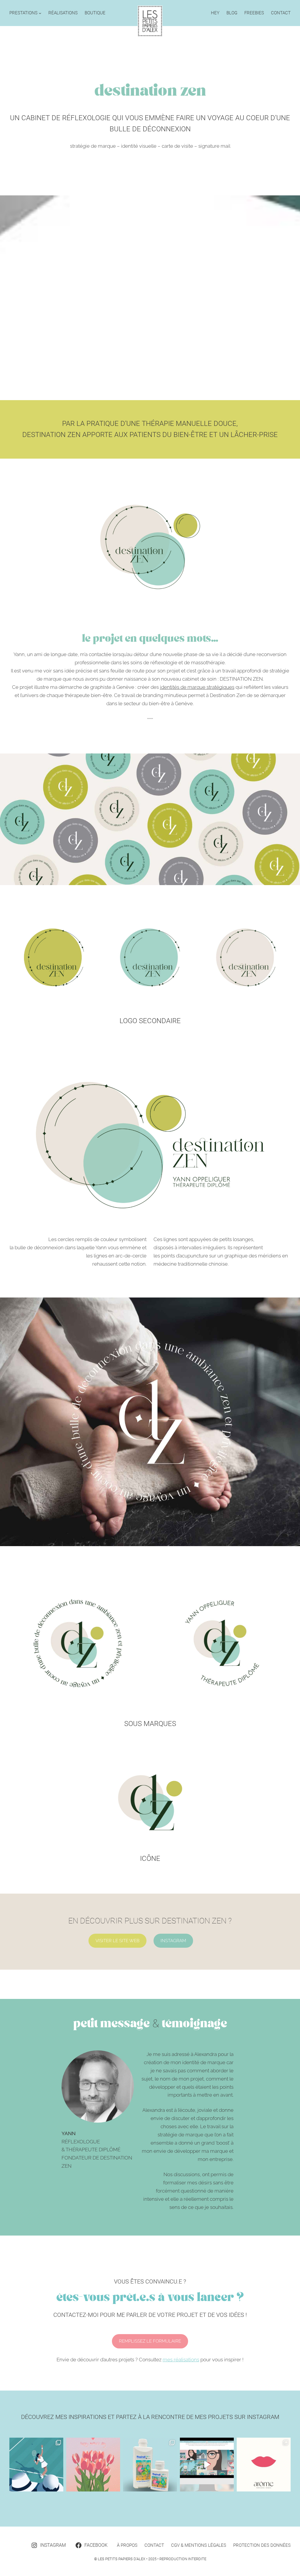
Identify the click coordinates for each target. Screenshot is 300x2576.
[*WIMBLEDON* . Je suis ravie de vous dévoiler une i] (36, 2465)
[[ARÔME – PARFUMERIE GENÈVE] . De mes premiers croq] (264, 2465)
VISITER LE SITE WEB (117, 1941)
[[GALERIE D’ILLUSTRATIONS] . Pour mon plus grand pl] (207, 2465)
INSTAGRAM (173, 1941)
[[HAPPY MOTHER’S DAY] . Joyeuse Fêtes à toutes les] (93, 2465)
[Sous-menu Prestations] (40, 13)
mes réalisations (181, 2360)
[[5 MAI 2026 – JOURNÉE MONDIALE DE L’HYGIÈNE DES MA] (150, 2465)
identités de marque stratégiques (197, 687)
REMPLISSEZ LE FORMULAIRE (150, 2341)
